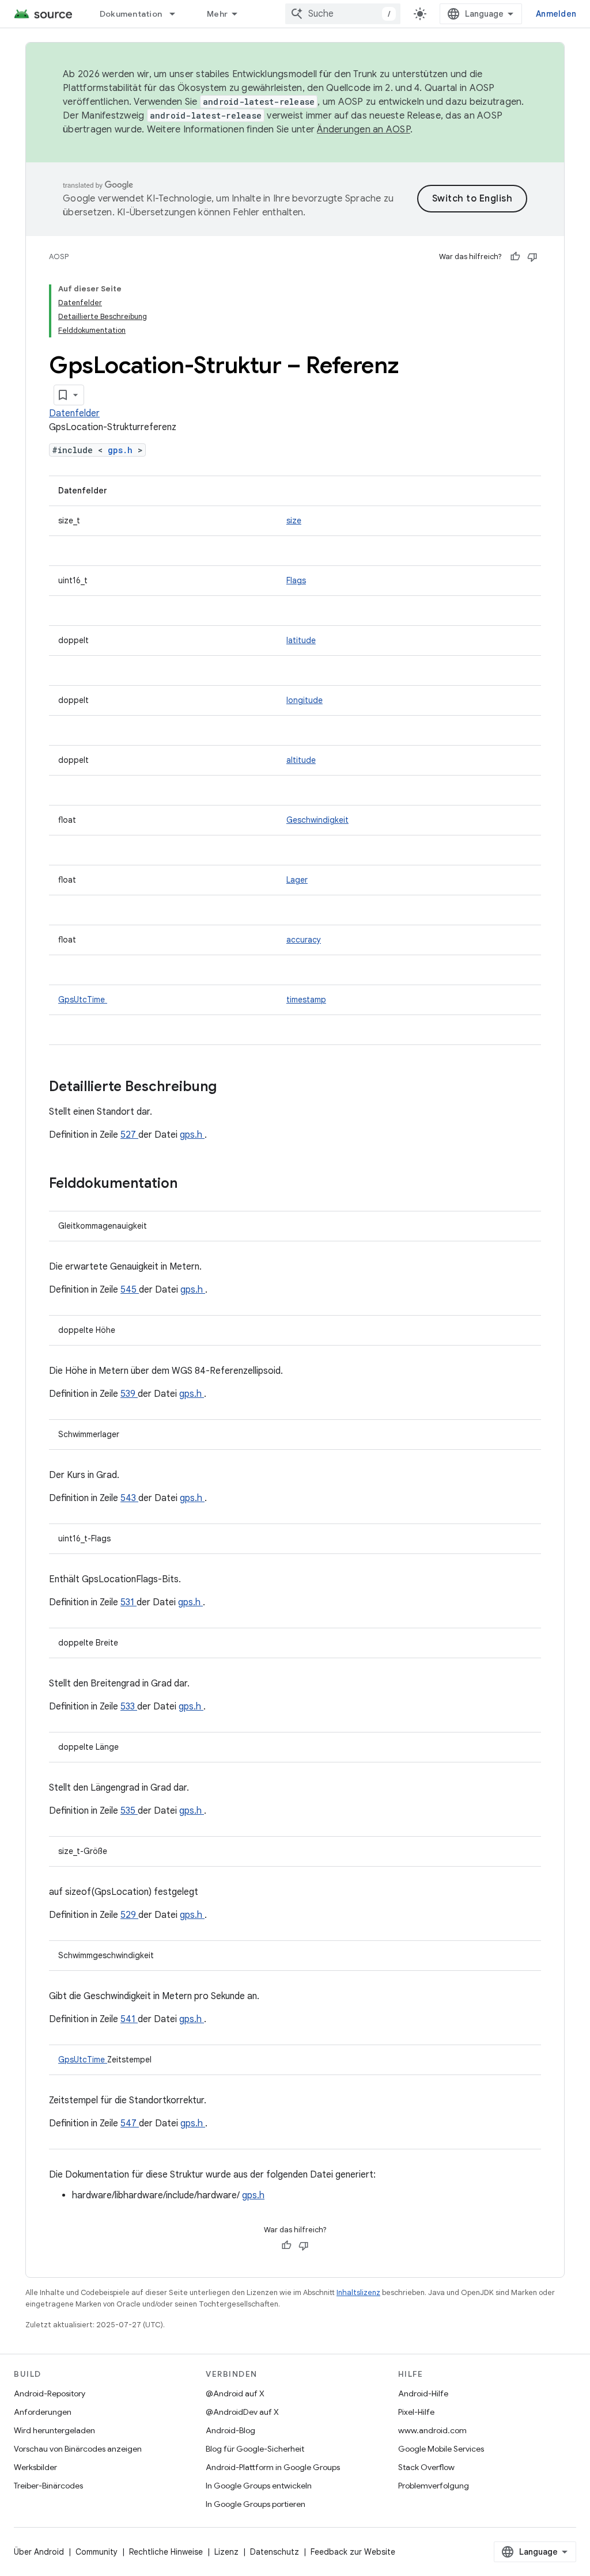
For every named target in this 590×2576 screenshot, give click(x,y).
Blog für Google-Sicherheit (255, 2449)
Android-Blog (230, 2430)
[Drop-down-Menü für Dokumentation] (177, 14)
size (294, 520)
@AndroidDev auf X (242, 2412)
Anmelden (556, 14)
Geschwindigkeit (317, 820)
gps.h (123, 450)
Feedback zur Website (353, 2552)
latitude (301, 640)
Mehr (217, 14)
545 (130, 1290)
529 (129, 1915)
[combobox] (343, 14)
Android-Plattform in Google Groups (273, 2467)
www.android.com (432, 2430)
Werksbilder (35, 2467)
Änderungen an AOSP (364, 130)
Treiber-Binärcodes (48, 2486)
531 (128, 1602)
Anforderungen (43, 2412)
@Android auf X (235, 2393)
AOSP (59, 257)
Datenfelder (74, 413)
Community (97, 2552)
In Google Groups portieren (256, 2504)
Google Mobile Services (441, 2449)
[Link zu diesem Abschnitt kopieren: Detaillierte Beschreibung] (232, 1088)
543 (129, 1498)
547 (130, 2123)
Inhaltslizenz (358, 2292)
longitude (305, 700)
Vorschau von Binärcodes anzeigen (78, 2449)
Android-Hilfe (423, 2393)
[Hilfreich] (515, 257)
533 (129, 1707)
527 (129, 1135)
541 (129, 2019)
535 (129, 1811)
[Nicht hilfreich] (532, 257)
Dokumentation (131, 14)
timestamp (306, 1000)
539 (129, 1394)
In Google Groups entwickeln (259, 2486)
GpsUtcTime (83, 1000)
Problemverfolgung (434, 2486)
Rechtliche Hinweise (166, 2552)
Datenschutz (275, 2552)
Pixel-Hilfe (416, 2412)
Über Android (39, 2552)
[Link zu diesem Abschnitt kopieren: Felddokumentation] (192, 1184)
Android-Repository (50, 2393)
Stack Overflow (426, 2467)
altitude (301, 760)
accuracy (304, 940)
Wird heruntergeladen (54, 2430)
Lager (297, 880)
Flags (296, 580)
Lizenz (226, 2552)
